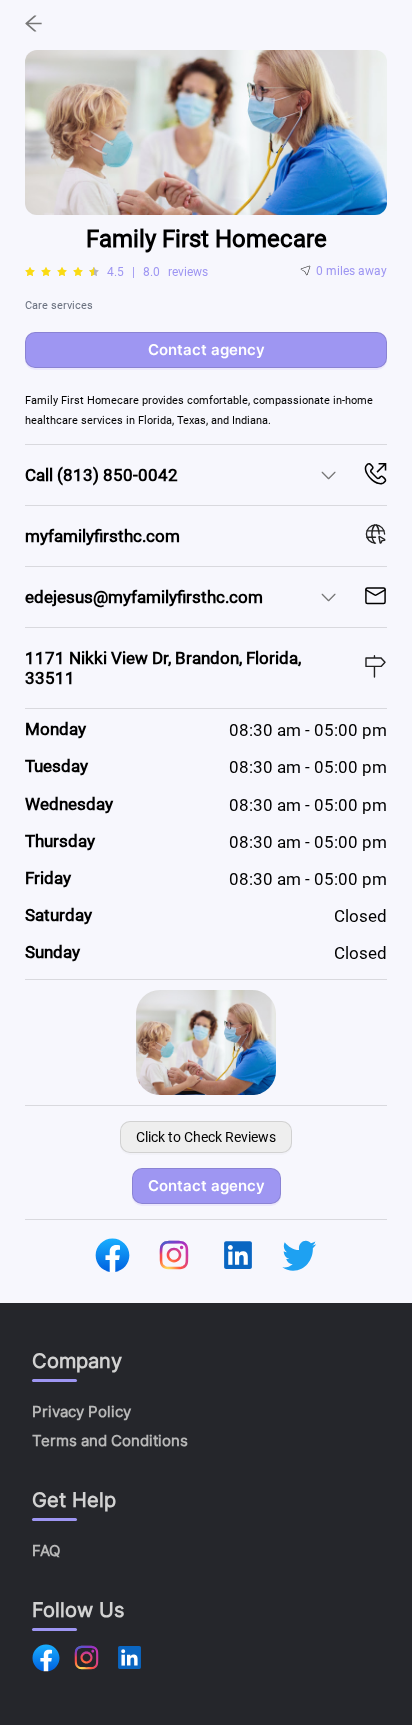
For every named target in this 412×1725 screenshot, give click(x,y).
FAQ (46, 1550)
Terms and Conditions (110, 1440)
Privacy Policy (81, 1411)
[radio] (30, 272)
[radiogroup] (62, 272)
